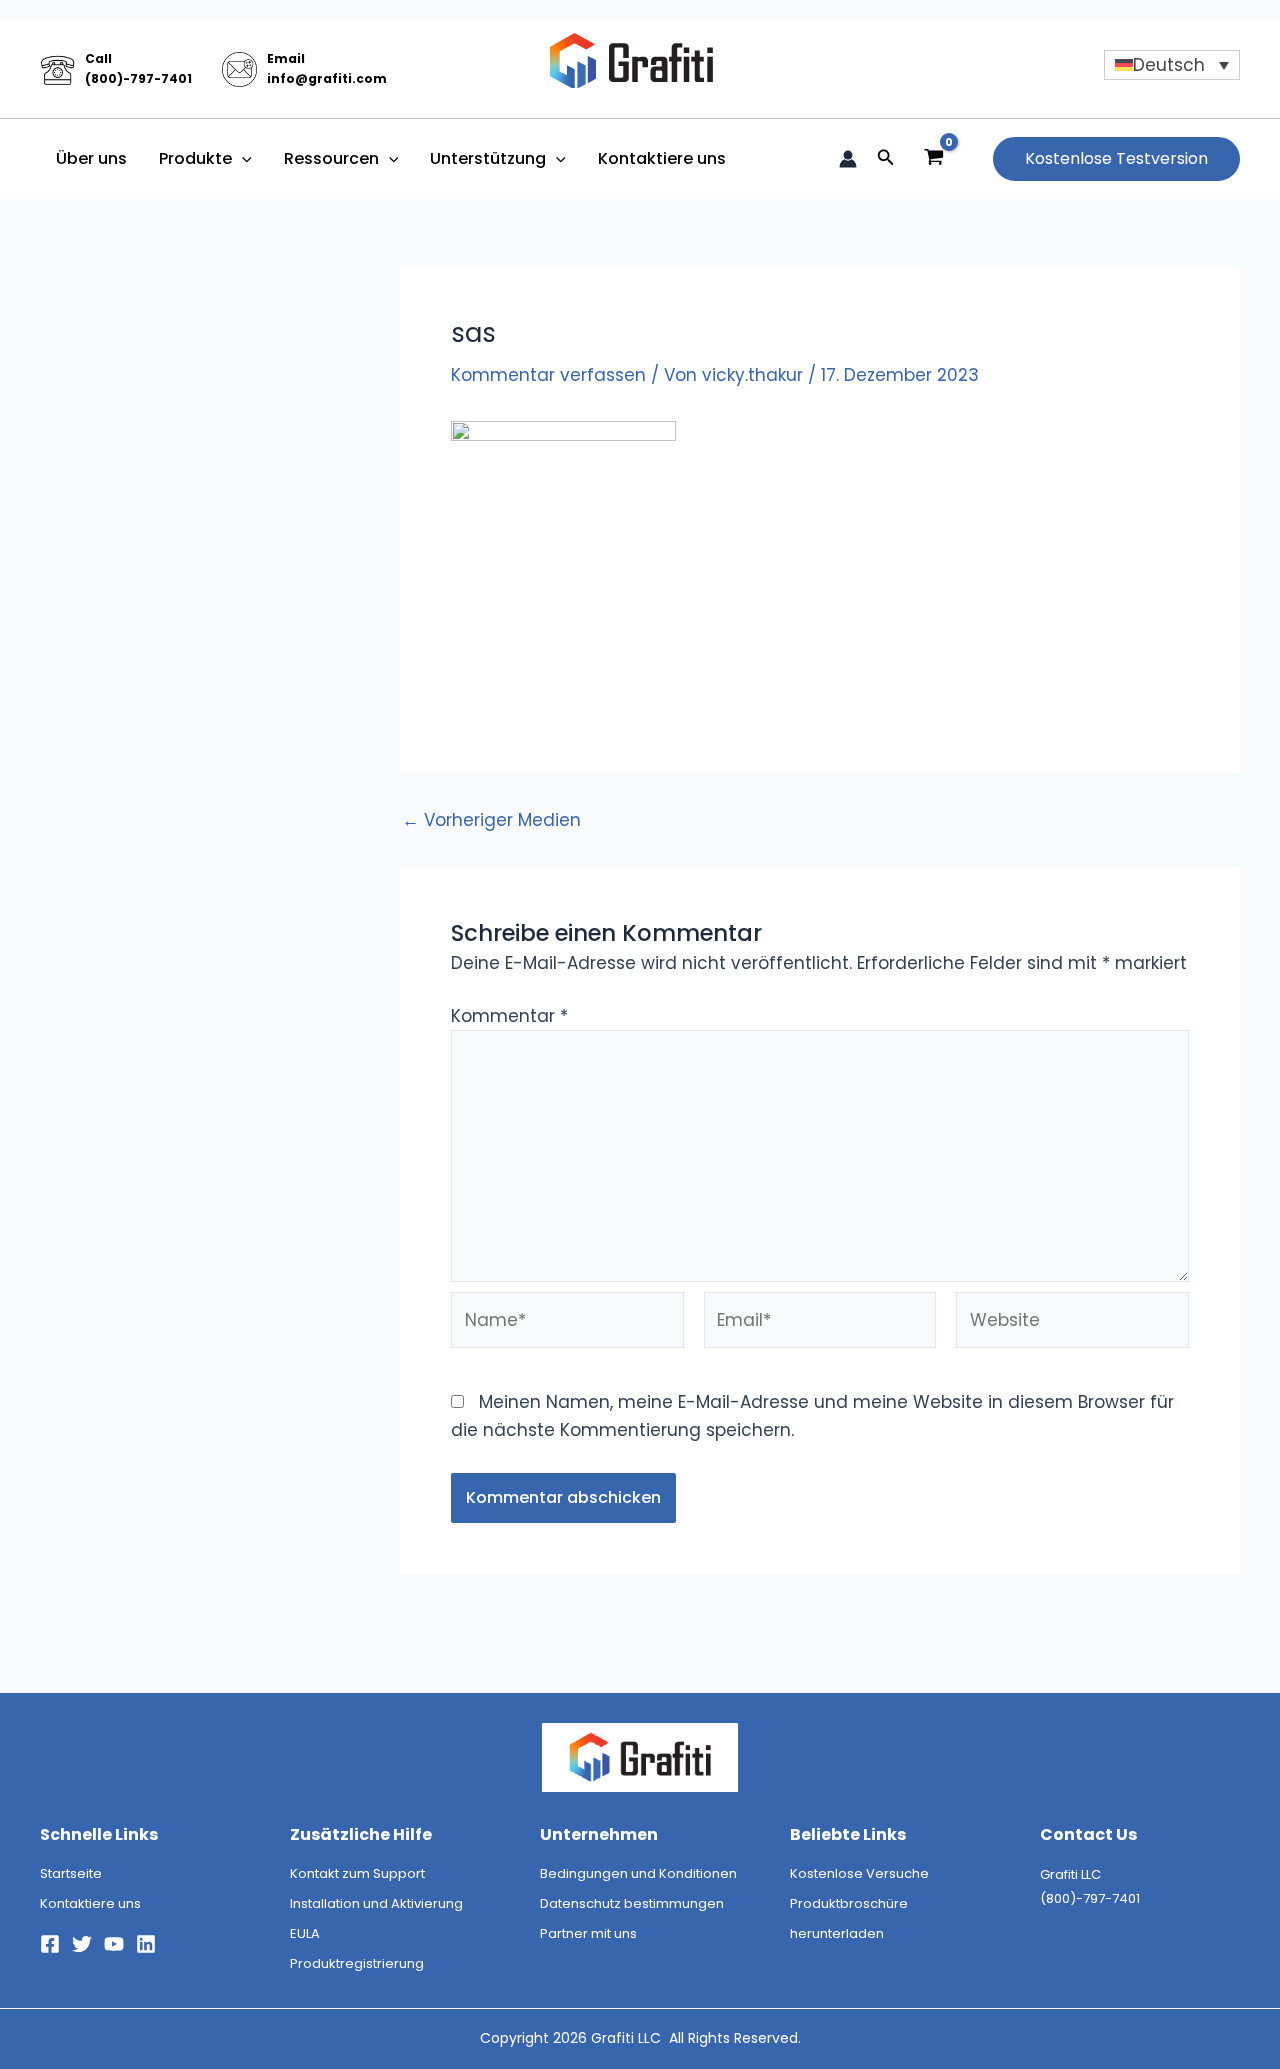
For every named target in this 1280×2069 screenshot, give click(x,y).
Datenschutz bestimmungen (632, 1903)
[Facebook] (50, 1944)
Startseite (71, 1873)
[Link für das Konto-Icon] (848, 159)
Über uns (91, 158)
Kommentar (509, 1016)
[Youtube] (114, 1944)
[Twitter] (82, 1944)
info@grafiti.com (327, 78)
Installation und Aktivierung (376, 1903)
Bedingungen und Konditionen (638, 1873)
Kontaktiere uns (662, 158)
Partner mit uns (588, 1933)
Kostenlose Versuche (859, 1873)
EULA (305, 1933)
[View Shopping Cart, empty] (934, 159)
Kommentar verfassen (548, 375)
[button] (242, 159)
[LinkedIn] (146, 1944)
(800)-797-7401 (138, 78)
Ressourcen (331, 158)
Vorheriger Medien (491, 820)
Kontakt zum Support (357, 1873)
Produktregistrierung (357, 1963)
